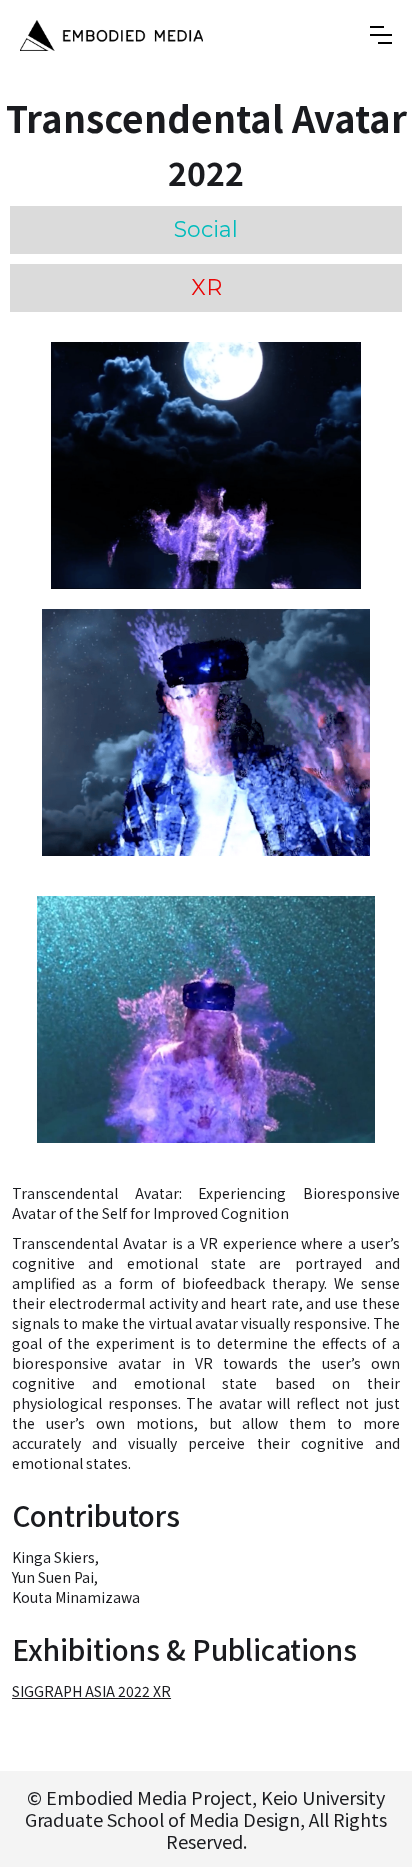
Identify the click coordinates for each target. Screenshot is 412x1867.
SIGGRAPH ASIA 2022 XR (91, 1691)
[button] (381, 35)
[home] (111, 35)
